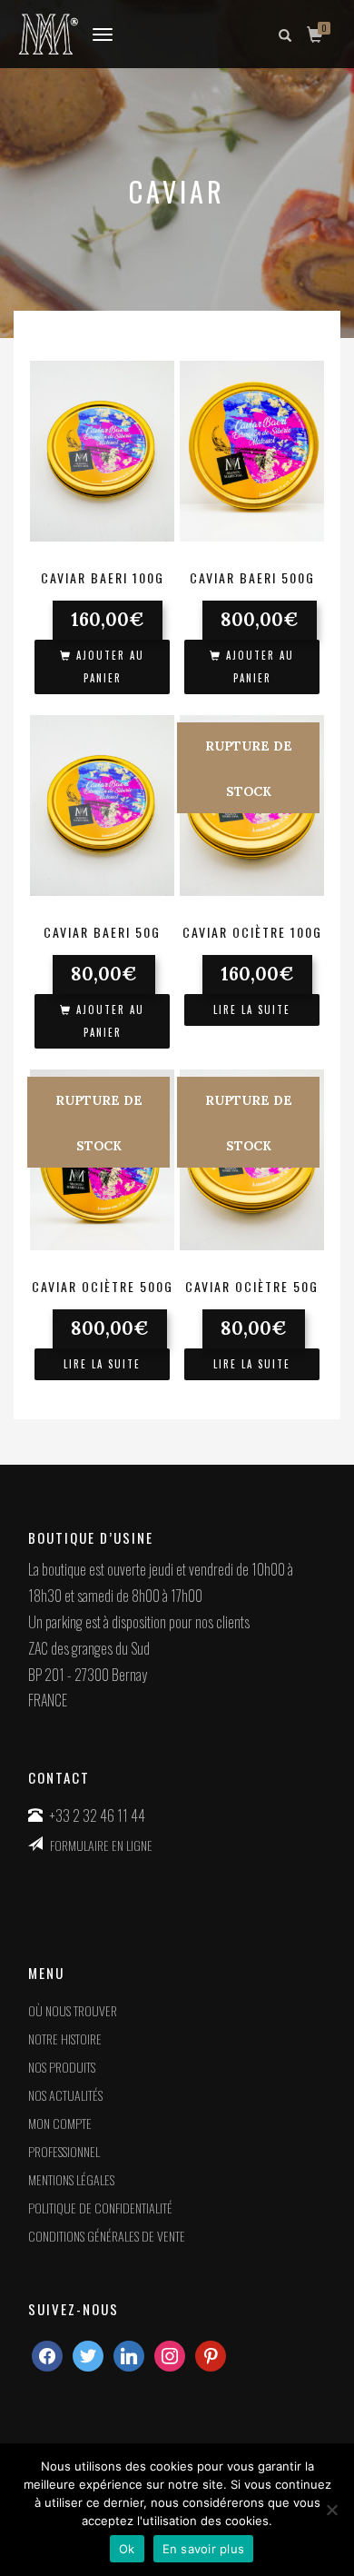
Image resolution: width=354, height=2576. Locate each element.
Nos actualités (65, 2095)
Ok (127, 2549)
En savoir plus (204, 2549)
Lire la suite (252, 1010)
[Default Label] (170, 2354)
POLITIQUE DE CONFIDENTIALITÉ (100, 2208)
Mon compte (60, 2123)
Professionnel (64, 2151)
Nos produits (62, 2067)
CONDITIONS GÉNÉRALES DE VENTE (107, 2236)
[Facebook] (47, 2354)
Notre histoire (65, 2039)
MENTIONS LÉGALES (71, 2179)
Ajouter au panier (110, 666)
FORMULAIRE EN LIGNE (101, 1845)
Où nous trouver (73, 2010)
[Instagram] (129, 2354)
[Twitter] (88, 2354)
